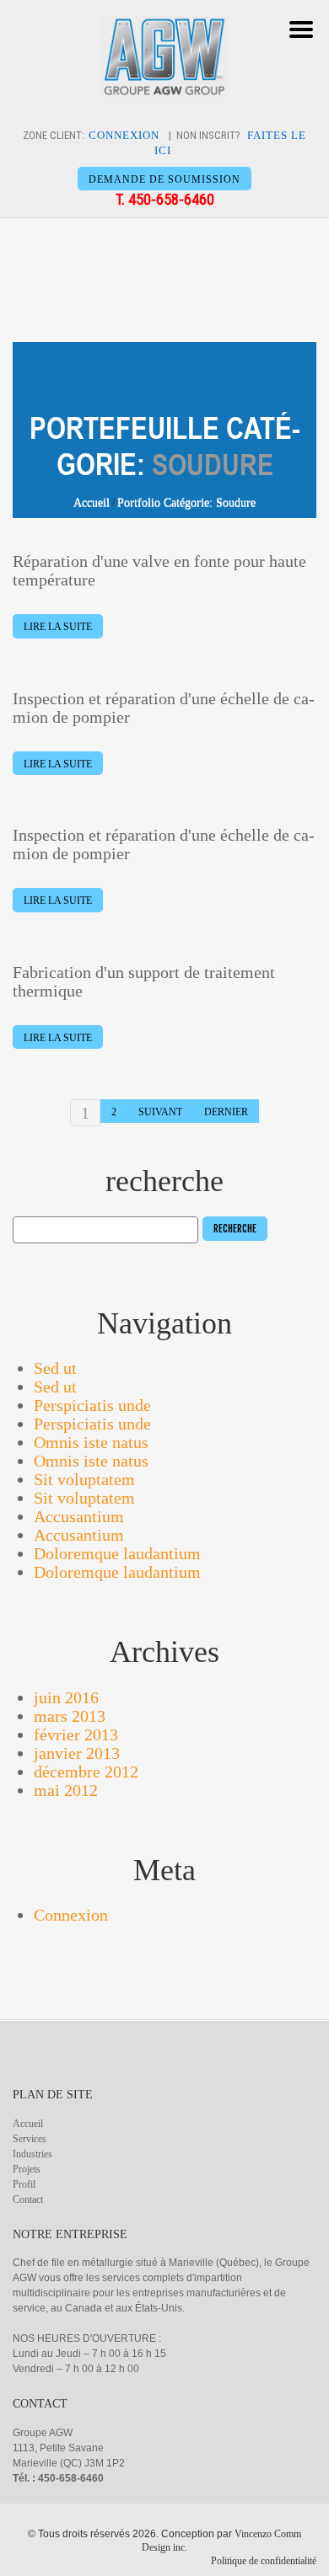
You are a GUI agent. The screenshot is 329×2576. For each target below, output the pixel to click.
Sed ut (55, 1368)
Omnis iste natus (91, 1442)
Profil (24, 2184)
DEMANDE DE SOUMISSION (164, 179)
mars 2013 (70, 1716)
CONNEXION (124, 135)
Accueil (92, 502)
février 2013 (76, 1734)
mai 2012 (66, 1790)
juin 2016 (66, 1697)
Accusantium (79, 1516)
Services (30, 2139)
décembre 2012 (86, 1772)
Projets (27, 2169)
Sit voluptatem (84, 1479)
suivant (160, 1112)
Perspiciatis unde (92, 1405)
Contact (28, 2199)
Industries (32, 2154)
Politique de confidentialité (264, 2561)
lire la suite (58, 627)
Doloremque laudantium (117, 1553)
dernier (226, 1112)
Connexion (71, 1915)
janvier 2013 (77, 1753)
